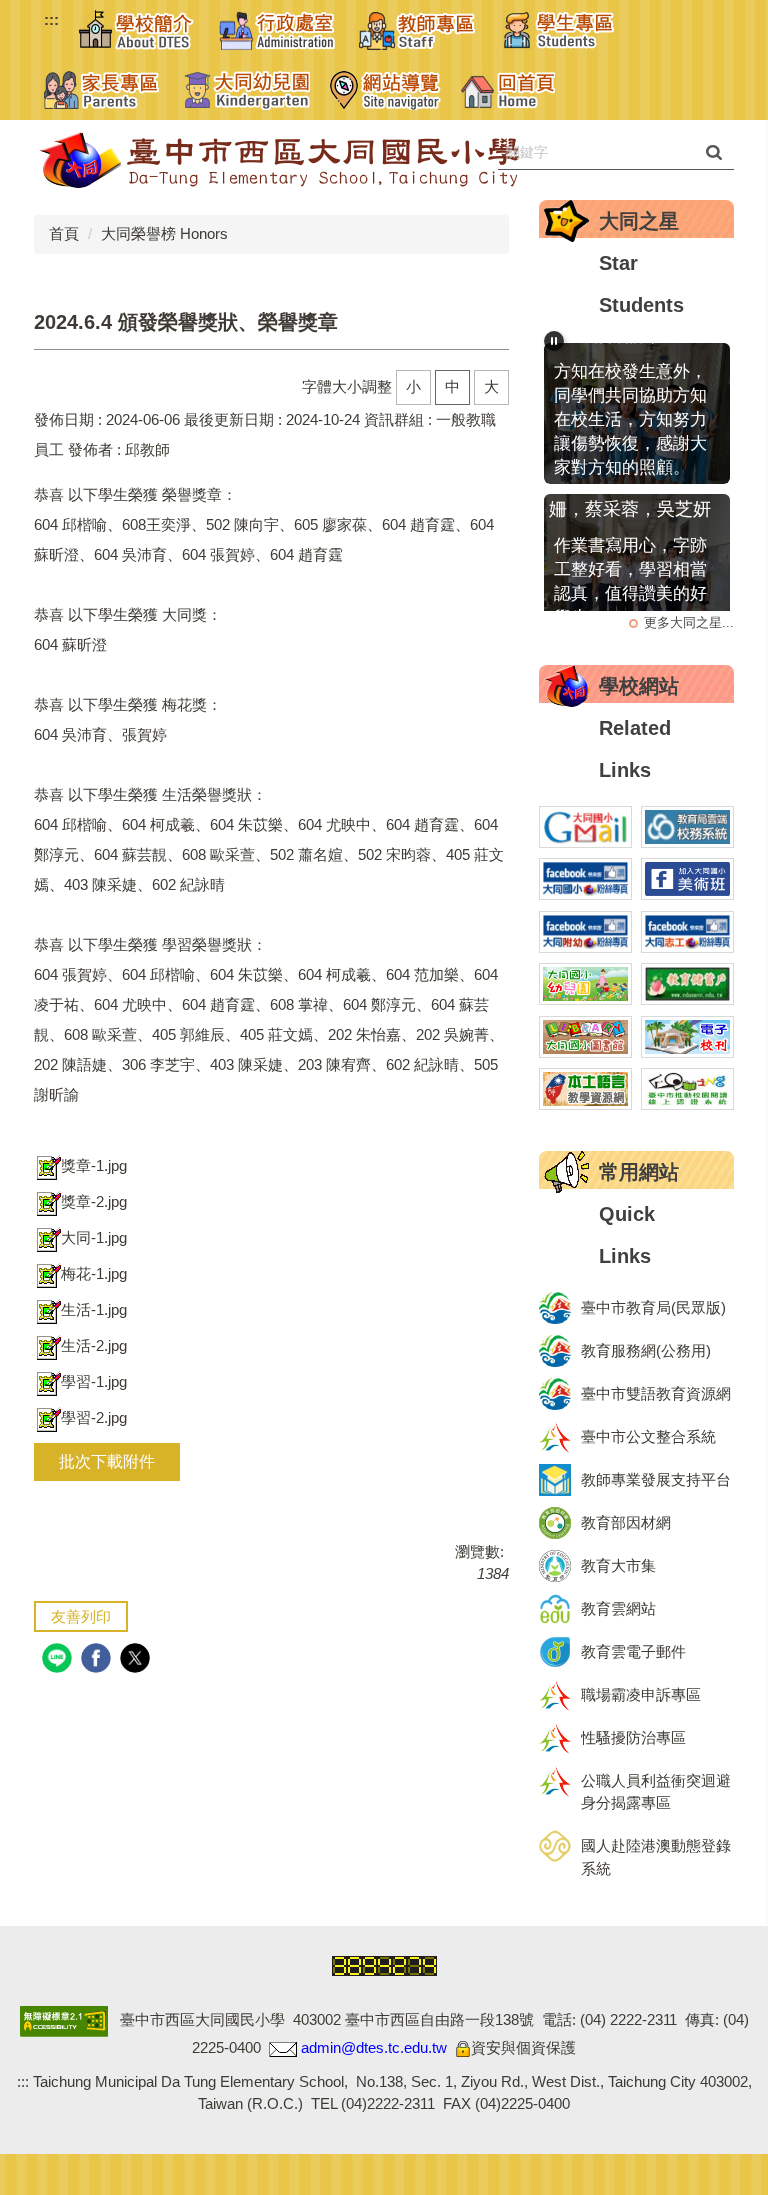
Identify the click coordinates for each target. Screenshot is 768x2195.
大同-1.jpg (94, 1237)
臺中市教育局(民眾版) (653, 1307)
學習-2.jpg (94, 1417)
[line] (59, 1660)
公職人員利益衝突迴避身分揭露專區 (656, 1792)
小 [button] (413, 386)
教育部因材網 (626, 1522)
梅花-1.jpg (94, 1273)
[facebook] (98, 1660)
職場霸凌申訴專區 (641, 1694)
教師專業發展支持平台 (656, 1479)
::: (51, 19)
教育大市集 (618, 1565)
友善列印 (81, 1616)
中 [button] (452, 386)
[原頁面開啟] (247, 90)
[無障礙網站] (64, 2019)
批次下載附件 (107, 1461)
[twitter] (137, 1660)
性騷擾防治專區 (633, 1737)
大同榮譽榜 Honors (164, 233)
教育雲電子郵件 (633, 1651)
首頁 (64, 233)
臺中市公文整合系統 (648, 1436)
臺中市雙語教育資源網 (656, 1393)
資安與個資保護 (523, 2047)
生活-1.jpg (94, 1309)
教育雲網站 (618, 1608)
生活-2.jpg (94, 1345)
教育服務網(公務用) (646, 1350)
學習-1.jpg (94, 1381)
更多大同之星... (689, 622)
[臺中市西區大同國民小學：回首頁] (334, 160)
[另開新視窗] (585, 827)
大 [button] (491, 386)
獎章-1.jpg (94, 1165)
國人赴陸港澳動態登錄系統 (656, 1857)
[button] (139, 30)
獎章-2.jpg (94, 1201)
